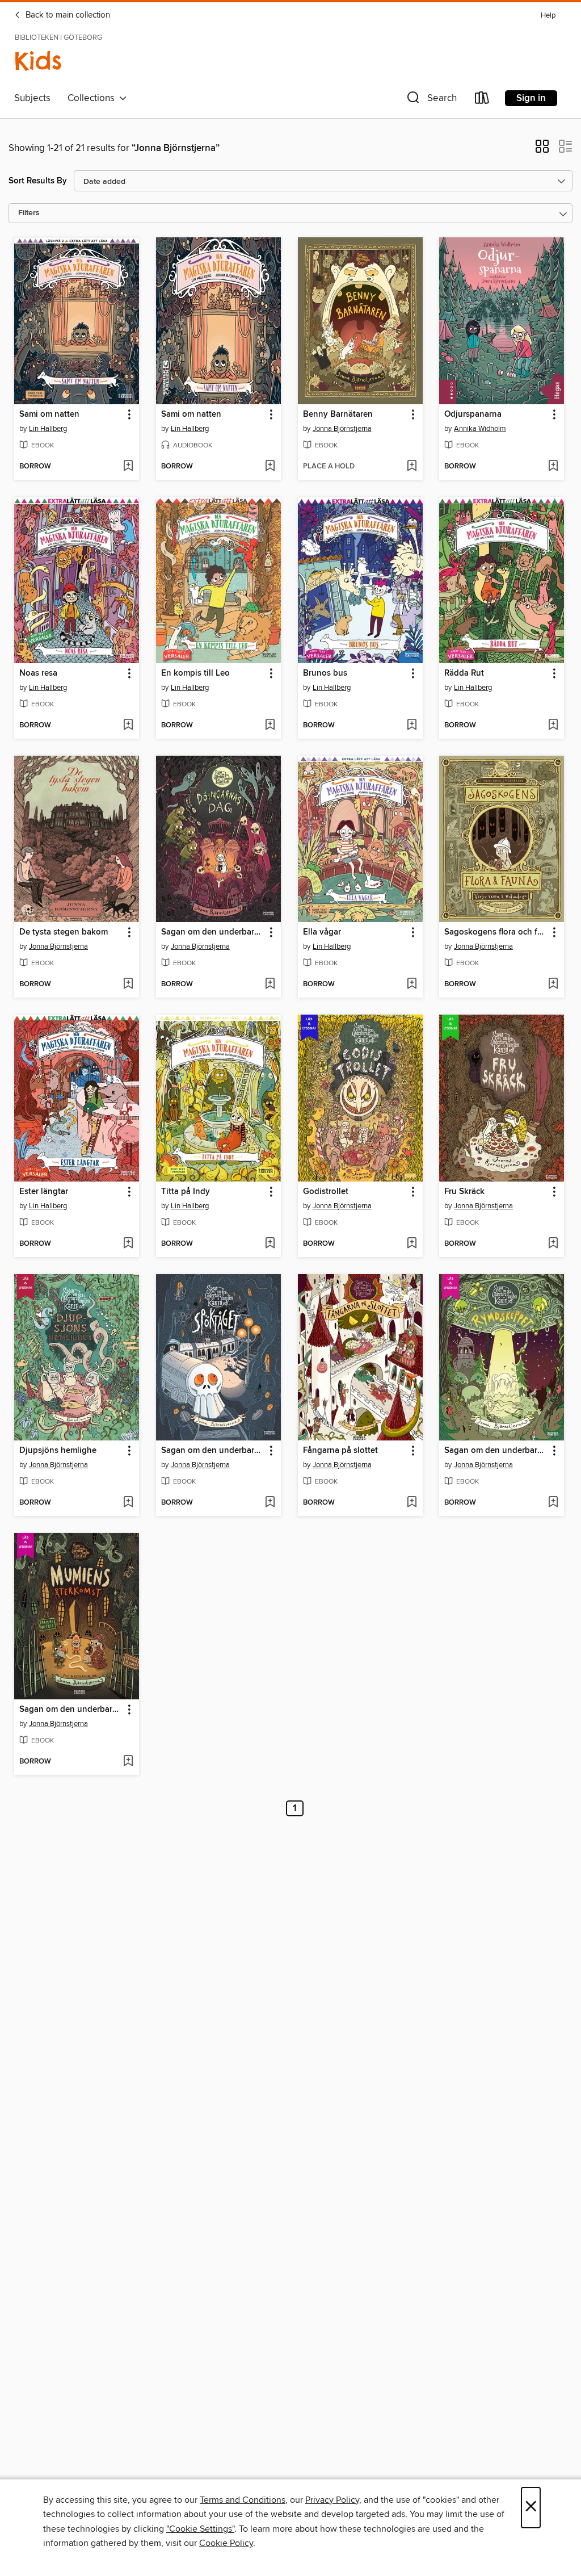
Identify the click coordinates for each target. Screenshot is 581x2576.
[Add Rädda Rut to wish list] (553, 726)
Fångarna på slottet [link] (340, 1451)
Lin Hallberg (48, 429)
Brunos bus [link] (325, 673)
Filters (29, 213)
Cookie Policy (226, 2543)
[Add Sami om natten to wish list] (128, 467)
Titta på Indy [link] (186, 1192)
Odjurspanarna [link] (473, 414)
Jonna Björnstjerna (342, 429)
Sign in (531, 98)
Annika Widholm (480, 429)
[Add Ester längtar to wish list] (128, 1244)
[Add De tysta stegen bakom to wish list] (128, 985)
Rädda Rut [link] (464, 673)
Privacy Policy (332, 2500)
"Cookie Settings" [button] (200, 2529)
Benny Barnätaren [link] (338, 414)
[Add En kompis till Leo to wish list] (270, 726)
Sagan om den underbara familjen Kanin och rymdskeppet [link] (496, 1451)
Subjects (32, 98)
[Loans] (482, 100)
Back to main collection (67, 15)
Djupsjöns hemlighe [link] (58, 1451)
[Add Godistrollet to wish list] (412, 1244)
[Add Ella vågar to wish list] (412, 985)
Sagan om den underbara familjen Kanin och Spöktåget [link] (213, 1451)
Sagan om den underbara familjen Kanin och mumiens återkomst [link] (71, 1710)
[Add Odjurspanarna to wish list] (553, 467)
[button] (431, 100)
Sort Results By (38, 181)
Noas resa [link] (38, 673)
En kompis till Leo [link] (195, 673)
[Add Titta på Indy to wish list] (270, 1244)
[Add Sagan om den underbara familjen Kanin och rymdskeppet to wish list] (553, 1503)
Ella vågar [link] (322, 932)
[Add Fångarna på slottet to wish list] (412, 1503)
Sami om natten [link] (49, 414)
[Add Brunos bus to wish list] (412, 726)
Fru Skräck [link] (464, 1192)
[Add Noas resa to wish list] (128, 726)
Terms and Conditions (243, 2500)
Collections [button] (93, 98)
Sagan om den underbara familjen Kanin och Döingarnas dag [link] (213, 932)
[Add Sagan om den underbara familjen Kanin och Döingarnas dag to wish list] (270, 985)
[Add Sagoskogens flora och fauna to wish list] (553, 985)
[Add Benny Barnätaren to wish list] (412, 467)
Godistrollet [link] (326, 1192)
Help (548, 16)
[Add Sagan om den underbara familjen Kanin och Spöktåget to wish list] (270, 1503)
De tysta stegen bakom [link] (64, 932)
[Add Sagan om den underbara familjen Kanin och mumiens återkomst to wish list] (128, 1762)
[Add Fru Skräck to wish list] (553, 1244)
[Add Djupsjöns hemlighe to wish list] (128, 1503)
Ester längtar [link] (44, 1192)
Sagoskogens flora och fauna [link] (496, 932)
